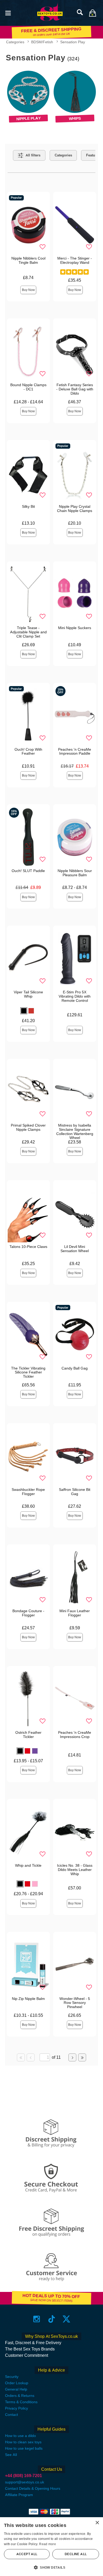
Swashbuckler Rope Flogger (28, 1492)
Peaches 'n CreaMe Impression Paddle (75, 751)
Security (12, 2377)
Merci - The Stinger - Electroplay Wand (75, 260)
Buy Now (28, 290)
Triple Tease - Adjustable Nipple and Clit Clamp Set (28, 632)
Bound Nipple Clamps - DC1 (28, 387)
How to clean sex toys (23, 2442)
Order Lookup (17, 2383)
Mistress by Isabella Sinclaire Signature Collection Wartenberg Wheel (75, 1132)
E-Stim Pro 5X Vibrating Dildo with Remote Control (75, 996)
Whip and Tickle (28, 1865)
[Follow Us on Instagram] (37, 2319)
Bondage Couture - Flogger (28, 1613)
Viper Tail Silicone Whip (28, 994)
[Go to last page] (82, 2057)
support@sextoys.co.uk (25, 2482)
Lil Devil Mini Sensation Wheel (75, 1249)
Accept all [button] (27, 2554)
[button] (8, 13)
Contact (11, 2415)
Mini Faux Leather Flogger (75, 1613)
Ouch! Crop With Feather (28, 751)
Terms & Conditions (21, 2402)
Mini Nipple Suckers (75, 628)
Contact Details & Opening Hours (33, 2488)
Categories (15, 42)
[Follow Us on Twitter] (66, 2319)
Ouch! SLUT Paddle (28, 871)
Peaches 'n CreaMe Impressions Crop (75, 1735)
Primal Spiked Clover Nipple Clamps (28, 1127)
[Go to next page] (72, 2057)
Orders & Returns (20, 2396)
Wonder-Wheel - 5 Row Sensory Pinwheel (75, 2003)
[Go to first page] (21, 2057)
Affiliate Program (19, 2495)
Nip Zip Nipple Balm (28, 1999)
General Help (16, 2389)
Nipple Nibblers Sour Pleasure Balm (75, 873)
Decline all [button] (76, 2554)
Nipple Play (28, 119)
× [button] (97, 2523)
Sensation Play (73, 42)
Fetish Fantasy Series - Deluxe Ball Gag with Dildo (75, 389)
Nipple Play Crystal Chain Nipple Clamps (75, 509)
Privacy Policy (17, 2408)
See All (11, 2455)
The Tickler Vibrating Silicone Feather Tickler (28, 1372)
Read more (48, 2544)
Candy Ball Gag (75, 1368)
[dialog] (51, 2547)
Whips (75, 119)
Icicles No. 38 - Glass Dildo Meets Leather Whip (75, 1870)
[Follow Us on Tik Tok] (52, 2319)
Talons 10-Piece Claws (28, 1247)
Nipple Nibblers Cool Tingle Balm (28, 260)
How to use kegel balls (24, 2448)
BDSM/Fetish (42, 42)
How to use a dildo (20, 2436)
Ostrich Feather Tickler (28, 1735)
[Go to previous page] (31, 2057)
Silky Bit (28, 506)
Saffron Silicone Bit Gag (75, 1492)
